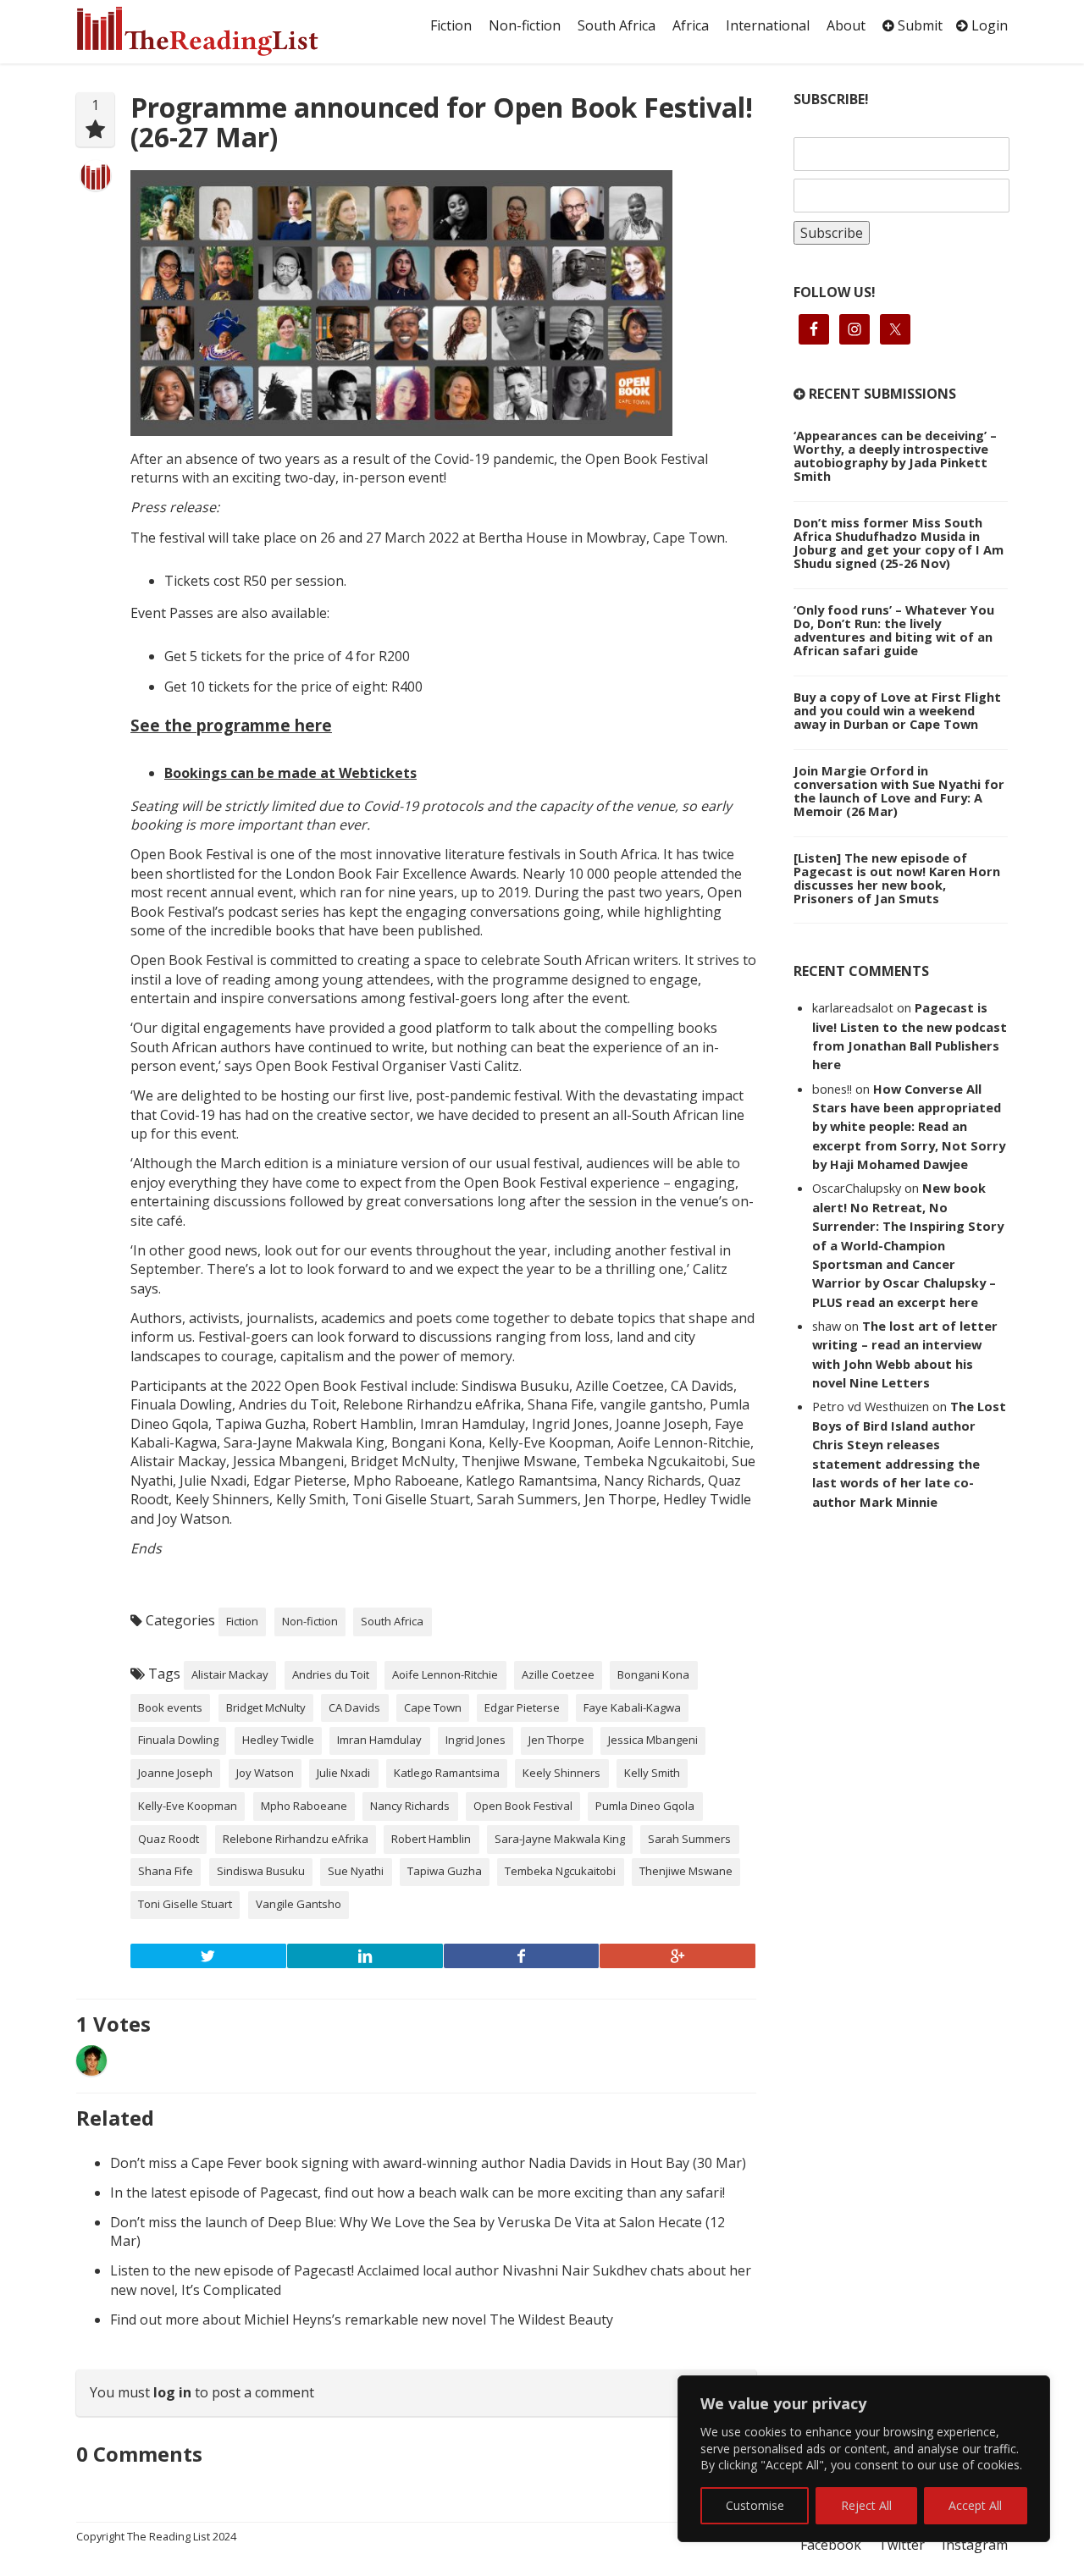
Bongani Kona (653, 1674)
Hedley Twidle (278, 1740)
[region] (864, 2459)
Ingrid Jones (476, 1740)
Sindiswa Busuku (261, 1871)
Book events (170, 1707)
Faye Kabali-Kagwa (632, 1707)
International (768, 25)
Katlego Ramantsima (447, 1773)
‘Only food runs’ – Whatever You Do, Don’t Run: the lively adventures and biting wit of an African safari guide (894, 630)
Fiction (451, 25)
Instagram (975, 2545)
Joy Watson (265, 1773)
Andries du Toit (331, 1674)
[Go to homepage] (216, 31)
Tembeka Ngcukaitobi (560, 1871)
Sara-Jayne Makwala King (560, 1839)
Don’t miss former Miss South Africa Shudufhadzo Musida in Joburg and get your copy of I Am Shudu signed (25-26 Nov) (899, 543)
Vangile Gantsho (299, 1904)
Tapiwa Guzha (445, 1871)
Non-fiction (525, 25)
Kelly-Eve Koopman (188, 1806)
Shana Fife (166, 1871)
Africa (691, 25)
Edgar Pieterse (522, 1707)
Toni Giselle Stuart (185, 1904)
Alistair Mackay (230, 1674)
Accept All (975, 2505)
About (846, 25)
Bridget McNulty (266, 1707)
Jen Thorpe (556, 1740)
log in (172, 2392)
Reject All (866, 2505)
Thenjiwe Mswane (686, 1871)
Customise (755, 2505)
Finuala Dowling (178, 1740)
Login (988, 25)
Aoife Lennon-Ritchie (445, 1674)
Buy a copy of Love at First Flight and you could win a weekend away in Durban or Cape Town (897, 710)
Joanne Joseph (175, 1773)
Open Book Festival (523, 1806)
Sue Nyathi (356, 1871)
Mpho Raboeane (304, 1806)
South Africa (617, 25)
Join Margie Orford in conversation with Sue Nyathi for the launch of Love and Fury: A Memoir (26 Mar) (899, 791)
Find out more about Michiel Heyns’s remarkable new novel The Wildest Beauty (362, 2320)
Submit (918, 25)
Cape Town (433, 1707)
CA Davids (354, 1707)
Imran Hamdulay (379, 1740)
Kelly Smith (652, 1773)
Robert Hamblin (431, 1839)
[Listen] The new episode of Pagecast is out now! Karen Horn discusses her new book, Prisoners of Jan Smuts (897, 878)
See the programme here (231, 725)
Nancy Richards (410, 1806)
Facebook (831, 2545)
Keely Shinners (561, 1773)
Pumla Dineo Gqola (645, 1806)
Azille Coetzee (558, 1674)
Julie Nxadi (343, 1773)
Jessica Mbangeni (653, 1740)
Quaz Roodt (169, 1839)
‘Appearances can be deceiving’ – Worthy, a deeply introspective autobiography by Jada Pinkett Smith (895, 455)
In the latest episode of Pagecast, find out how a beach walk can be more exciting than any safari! (418, 2193)
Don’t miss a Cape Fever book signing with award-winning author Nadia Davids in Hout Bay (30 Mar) (428, 2163)
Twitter (901, 2545)
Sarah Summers (689, 1839)
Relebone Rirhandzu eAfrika (296, 1839)
